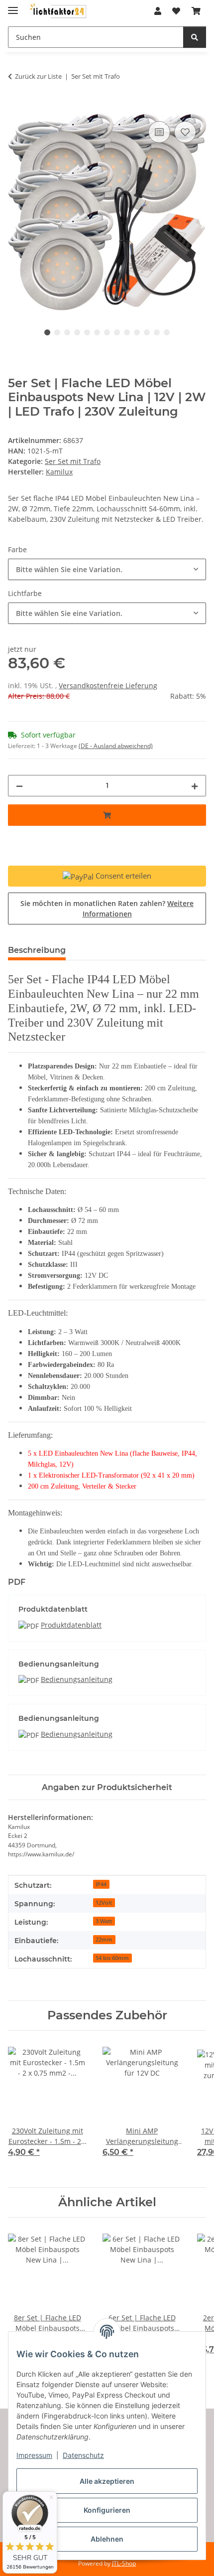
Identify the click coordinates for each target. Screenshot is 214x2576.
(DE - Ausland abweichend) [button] (116, 746)
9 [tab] (127, 332)
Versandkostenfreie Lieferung (108, 685)
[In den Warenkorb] (16, 108)
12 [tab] (157, 332)
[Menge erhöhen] (195, 786)
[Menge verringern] (19, 786)
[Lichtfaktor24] (58, 11)
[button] (158, 11)
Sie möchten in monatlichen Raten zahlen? (107, 909)
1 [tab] (47, 332)
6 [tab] (97, 332)
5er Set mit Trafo (73, 461)
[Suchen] (195, 37)
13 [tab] (167, 332)
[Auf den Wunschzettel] (185, 132)
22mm (104, 1940)
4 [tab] (77, 332)
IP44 (101, 1884)
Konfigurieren (107, 2510)
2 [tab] (57, 332)
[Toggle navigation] (13, 6)
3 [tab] (67, 332)
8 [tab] (117, 332)
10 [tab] (137, 332)
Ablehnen (107, 2539)
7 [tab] (107, 332)
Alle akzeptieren (107, 2481)
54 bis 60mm (112, 1958)
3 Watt (104, 1921)
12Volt (104, 1903)
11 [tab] (147, 332)
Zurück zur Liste (38, 76)
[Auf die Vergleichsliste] (159, 132)
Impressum (34, 2455)
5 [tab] (87, 332)
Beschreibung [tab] (37, 950)
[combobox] (107, 569)
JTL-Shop (124, 2563)
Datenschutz (83, 2455)
